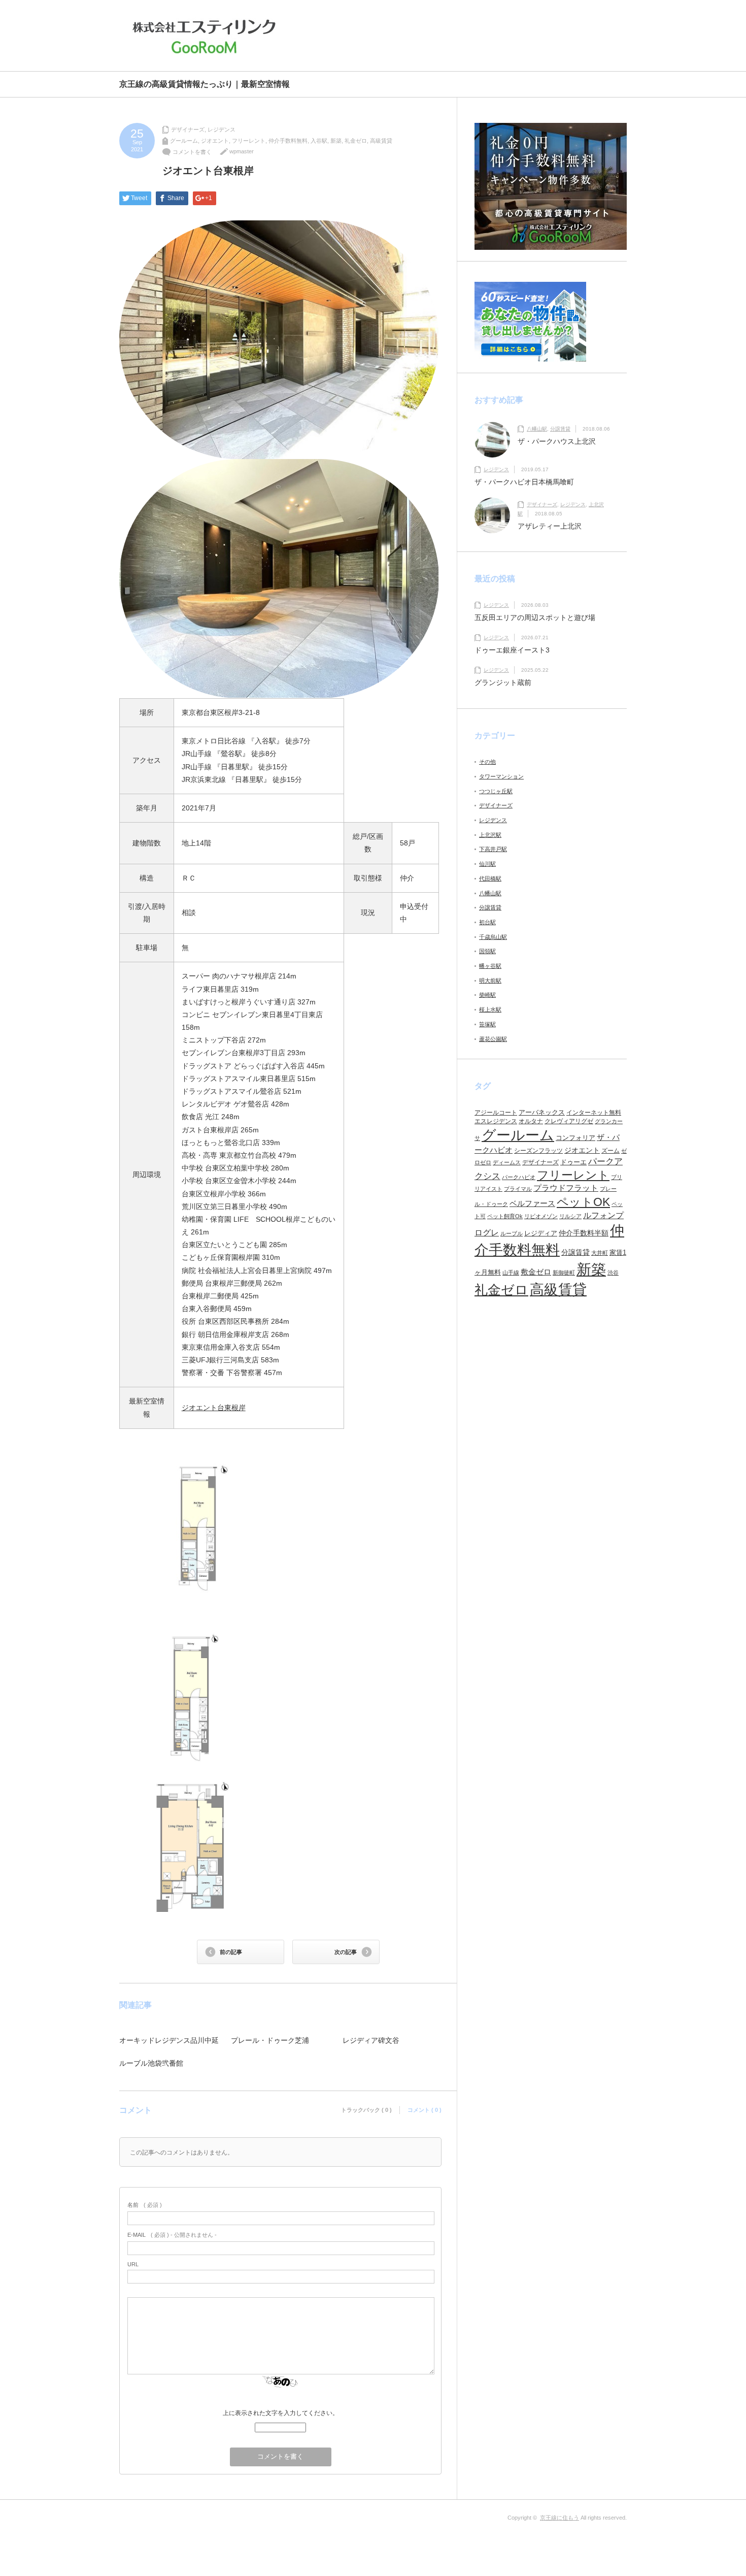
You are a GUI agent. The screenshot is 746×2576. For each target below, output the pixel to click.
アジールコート (496, 1113)
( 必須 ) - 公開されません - (172, 2235)
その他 (487, 762)
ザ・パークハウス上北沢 (557, 441)
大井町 (600, 1253)
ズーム (611, 1151)
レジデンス (222, 129)
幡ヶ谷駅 (490, 966)
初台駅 (487, 922)
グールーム (184, 141)
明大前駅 (490, 981)
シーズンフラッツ (538, 1151)
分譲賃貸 (560, 429)
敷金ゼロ (536, 1272)
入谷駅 (319, 141)
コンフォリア (575, 1138)
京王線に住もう (560, 2518)
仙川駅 (487, 864)
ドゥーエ (573, 1162)
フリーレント (249, 141)
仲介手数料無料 (288, 141)
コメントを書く (192, 152)
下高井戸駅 (493, 849)
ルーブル (512, 1233)
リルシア (570, 1216)
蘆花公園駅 (493, 1039)
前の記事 (231, 1952)
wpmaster (242, 151)
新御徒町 (564, 1273)
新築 (336, 141)
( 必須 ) (145, 2205)
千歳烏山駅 (493, 937)
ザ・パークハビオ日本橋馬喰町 (524, 482)
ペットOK (583, 1202)
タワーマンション (501, 776)
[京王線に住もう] (207, 37)
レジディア (541, 1233)
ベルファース (532, 1203)
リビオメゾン (541, 1216)
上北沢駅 (490, 835)
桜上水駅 (490, 1009)
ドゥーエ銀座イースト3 (512, 650)
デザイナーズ (188, 129)
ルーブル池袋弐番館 (151, 2063)
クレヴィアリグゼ (569, 1121)
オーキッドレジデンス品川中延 (169, 2040)
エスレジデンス (496, 1121)
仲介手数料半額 (584, 1233)
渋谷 (613, 1273)
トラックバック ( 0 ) (366, 2110)
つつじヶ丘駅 (496, 791)
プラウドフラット (566, 1188)
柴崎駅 (487, 995)
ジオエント (215, 141)
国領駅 (487, 951)
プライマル (518, 1189)
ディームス (507, 1162)
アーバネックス (542, 1112)
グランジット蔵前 (503, 682)
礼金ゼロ (356, 141)
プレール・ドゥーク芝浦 (270, 2040)
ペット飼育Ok (505, 1216)
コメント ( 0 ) (425, 2110)
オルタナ (531, 1121)
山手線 (511, 1273)
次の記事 (346, 1952)
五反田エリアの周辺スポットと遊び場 (535, 617)
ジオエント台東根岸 (214, 1408)
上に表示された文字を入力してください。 (281, 2413)
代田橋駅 (490, 878)
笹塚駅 (487, 1024)
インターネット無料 (594, 1113)
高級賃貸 (381, 141)
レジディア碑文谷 (371, 2040)
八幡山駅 (537, 429)
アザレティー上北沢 (550, 526)
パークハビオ (519, 1177)
